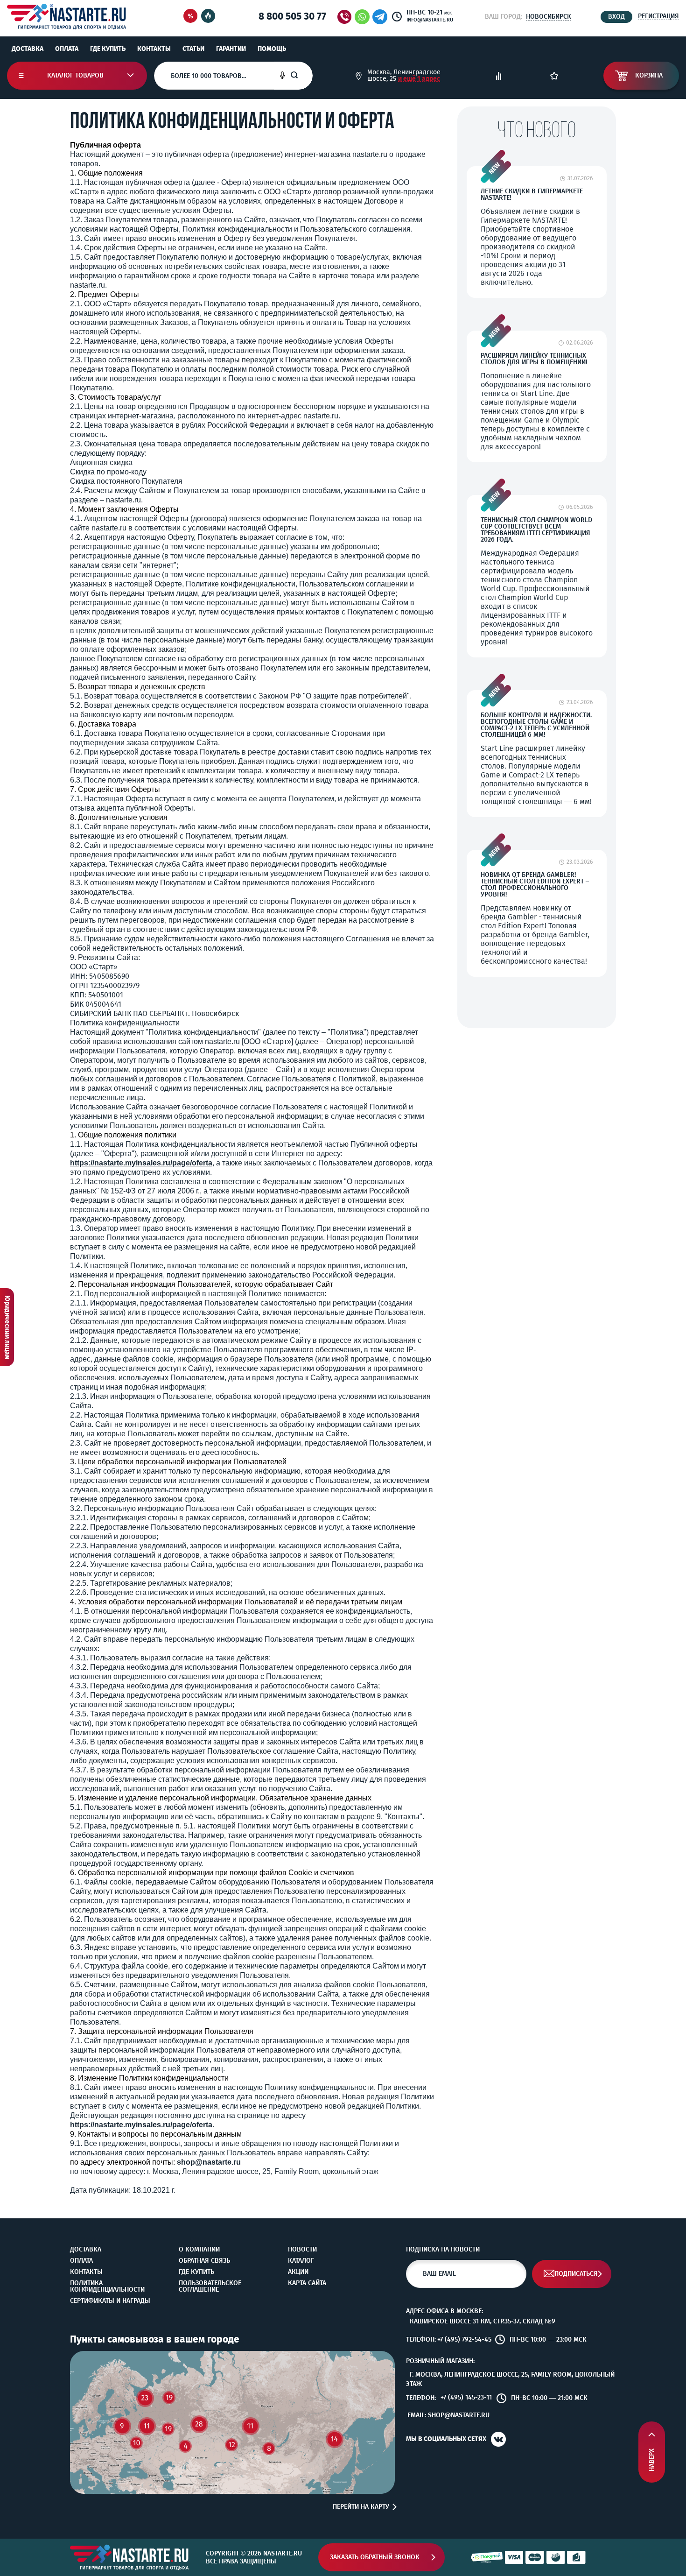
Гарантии (231, 49)
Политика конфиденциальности (107, 2287)
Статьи (193, 49)
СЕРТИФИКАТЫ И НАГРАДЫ (110, 2301)
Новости (302, 2250)
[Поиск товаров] (301, 76)
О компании (199, 2250)
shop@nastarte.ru (209, 2162)
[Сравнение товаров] (499, 76)
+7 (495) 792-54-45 (464, 2340)
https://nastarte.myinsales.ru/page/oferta (141, 1163)
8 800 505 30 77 (292, 16)
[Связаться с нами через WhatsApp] (362, 17)
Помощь (272, 49)
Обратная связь (204, 2261)
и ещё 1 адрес (419, 79)
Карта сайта (307, 2283)
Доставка (28, 49)
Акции (298, 2272)
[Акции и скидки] (190, 17)
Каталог (301, 2261)
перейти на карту (361, 2507)
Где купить (108, 49)
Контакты (154, 49)
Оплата (67, 49)
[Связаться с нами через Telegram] (381, 17)
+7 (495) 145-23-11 (466, 2398)
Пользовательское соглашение (210, 2287)
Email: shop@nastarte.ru (448, 2415)
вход (616, 17)
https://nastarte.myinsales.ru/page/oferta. (142, 2125)
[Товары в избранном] (554, 76)
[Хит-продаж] (208, 17)
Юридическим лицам (7, 1327)
